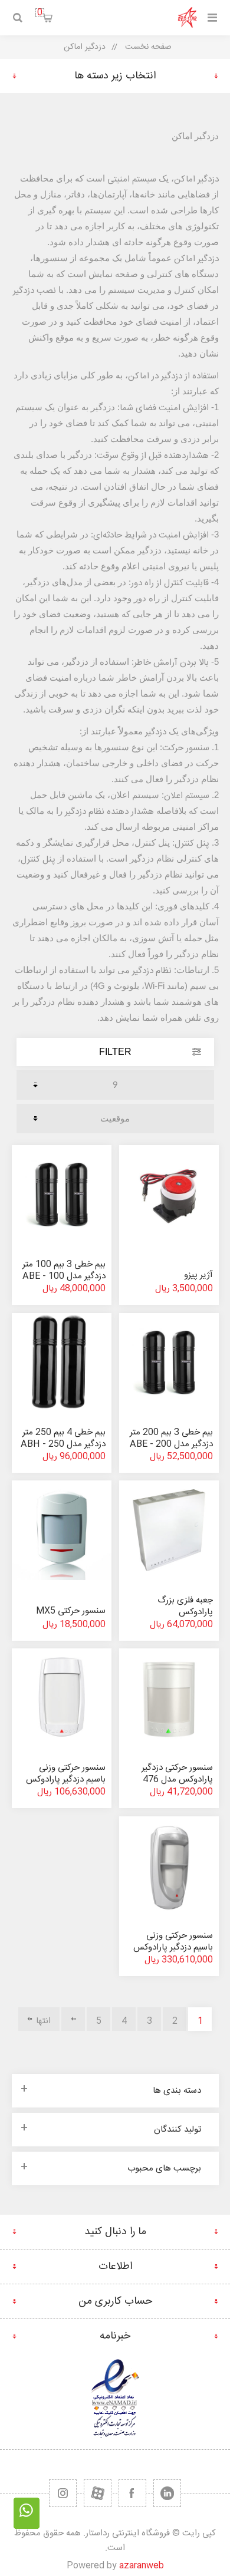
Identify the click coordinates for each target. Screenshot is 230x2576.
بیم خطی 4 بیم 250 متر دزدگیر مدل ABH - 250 (63, 1438)
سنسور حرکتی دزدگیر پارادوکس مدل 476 (177, 1774)
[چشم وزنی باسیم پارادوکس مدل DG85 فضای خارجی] (169, 1866)
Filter (115, 1052)
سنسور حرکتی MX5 (71, 1611)
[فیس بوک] (132, 2493)
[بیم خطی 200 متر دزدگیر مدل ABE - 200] (169, 1363)
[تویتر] (167, 2493)
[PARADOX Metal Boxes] (169, 1530)
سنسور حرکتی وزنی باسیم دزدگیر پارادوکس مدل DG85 (173, 1947)
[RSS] (63, 2493)
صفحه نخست (148, 47)
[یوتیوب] (98, 2493)
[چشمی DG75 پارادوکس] (61, 1698)
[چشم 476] (169, 1698)
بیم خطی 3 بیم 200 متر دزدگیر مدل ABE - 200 (171, 1438)
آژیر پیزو (198, 1275)
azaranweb (142, 2566)
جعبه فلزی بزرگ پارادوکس (185, 1606)
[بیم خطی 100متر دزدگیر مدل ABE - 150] (61, 1195)
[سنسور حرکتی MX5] (61, 1530)
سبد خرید (40, 13)
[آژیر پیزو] (169, 1195)
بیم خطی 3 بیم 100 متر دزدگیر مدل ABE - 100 (64, 1270)
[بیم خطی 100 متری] (61, 1363)
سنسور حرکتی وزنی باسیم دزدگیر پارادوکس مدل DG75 (66, 1780)
